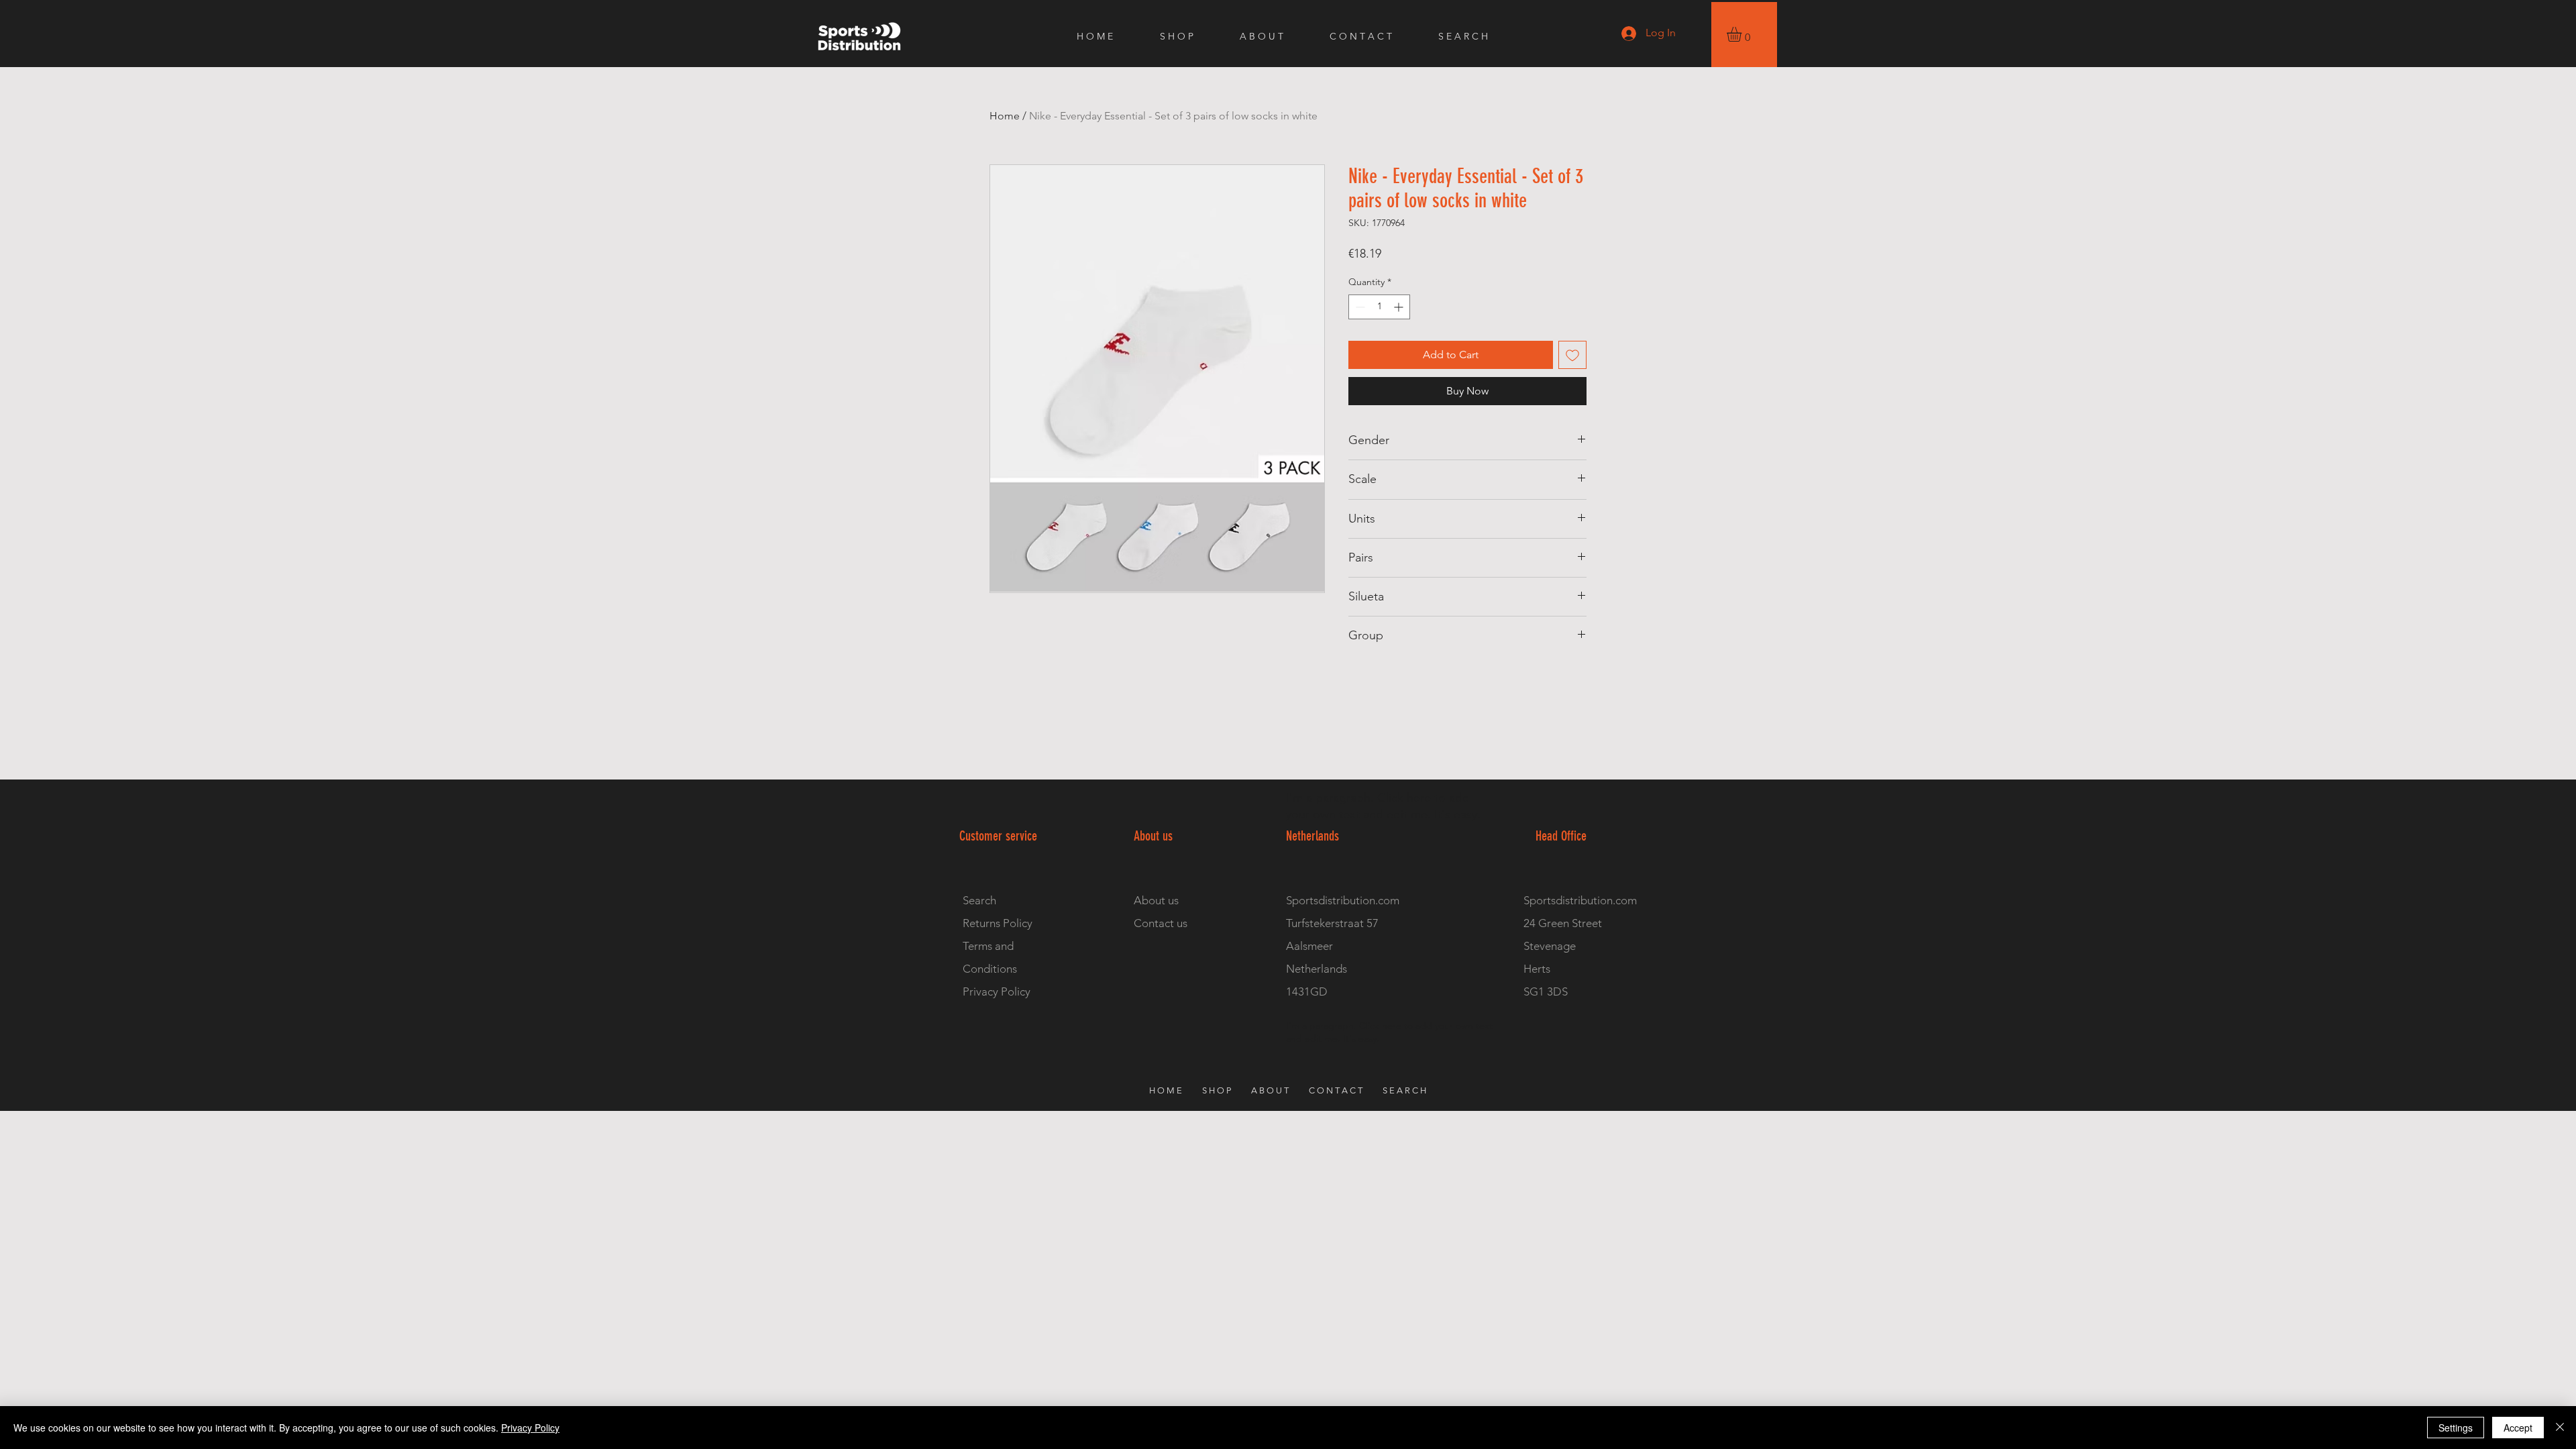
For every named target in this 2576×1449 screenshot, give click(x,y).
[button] (1743, 34)
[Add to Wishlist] (1572, 355)
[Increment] (1400, 307)
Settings (2456, 1428)
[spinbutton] (1379, 307)
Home (1005, 116)
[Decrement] (1359, 307)
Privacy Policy (530, 1428)
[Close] (2560, 1428)
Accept (2518, 1428)
